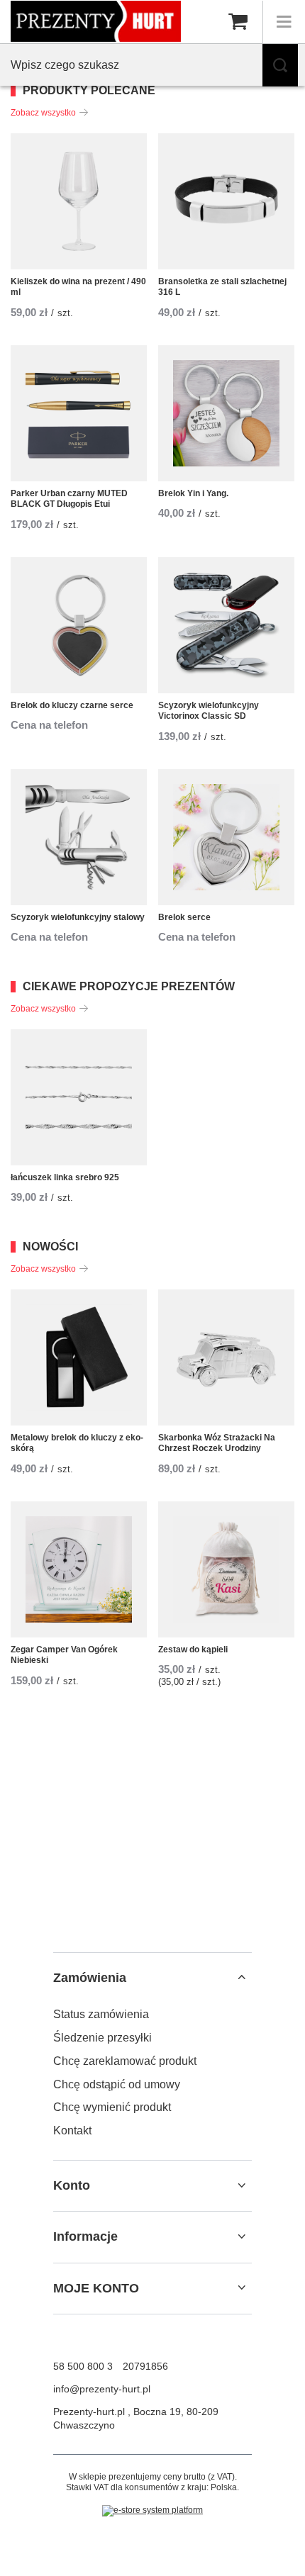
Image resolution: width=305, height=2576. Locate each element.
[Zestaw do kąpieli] (226, 1569)
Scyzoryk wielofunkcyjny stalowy (78, 917)
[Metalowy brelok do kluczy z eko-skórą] (79, 1357)
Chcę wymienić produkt (112, 2107)
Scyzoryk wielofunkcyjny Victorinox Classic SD (209, 711)
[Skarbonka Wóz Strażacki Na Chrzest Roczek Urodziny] (226, 1357)
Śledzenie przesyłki (102, 2038)
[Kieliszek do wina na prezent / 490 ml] (79, 201)
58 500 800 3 (83, 2366)
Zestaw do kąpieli (193, 1650)
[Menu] (284, 22)
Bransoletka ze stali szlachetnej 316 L (222, 287)
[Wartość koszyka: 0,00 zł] (238, 22)
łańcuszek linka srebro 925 (65, 1177)
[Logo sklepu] (96, 21)
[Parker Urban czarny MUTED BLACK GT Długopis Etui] (79, 413)
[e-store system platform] (152, 2511)
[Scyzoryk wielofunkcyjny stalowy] (79, 837)
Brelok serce (184, 917)
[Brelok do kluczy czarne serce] (79, 625)
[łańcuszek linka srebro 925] (79, 1097)
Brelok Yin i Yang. (193, 493)
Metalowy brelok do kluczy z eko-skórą (77, 1443)
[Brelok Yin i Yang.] (226, 413)
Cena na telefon (49, 725)
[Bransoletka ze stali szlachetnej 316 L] (226, 201)
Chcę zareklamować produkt (125, 2061)
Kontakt (72, 2130)
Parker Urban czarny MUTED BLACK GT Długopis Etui (69, 499)
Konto (72, 2185)
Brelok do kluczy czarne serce (72, 705)
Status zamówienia (101, 2014)
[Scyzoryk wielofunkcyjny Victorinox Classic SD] (226, 625)
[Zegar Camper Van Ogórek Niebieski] (79, 1569)
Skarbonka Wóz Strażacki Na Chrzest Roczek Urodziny (217, 1443)
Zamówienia (90, 1978)
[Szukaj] (280, 65)
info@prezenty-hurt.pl (102, 2389)
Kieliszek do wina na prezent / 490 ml (78, 287)
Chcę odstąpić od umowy (117, 2084)
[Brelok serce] (226, 837)
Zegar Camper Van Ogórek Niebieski (64, 1655)
